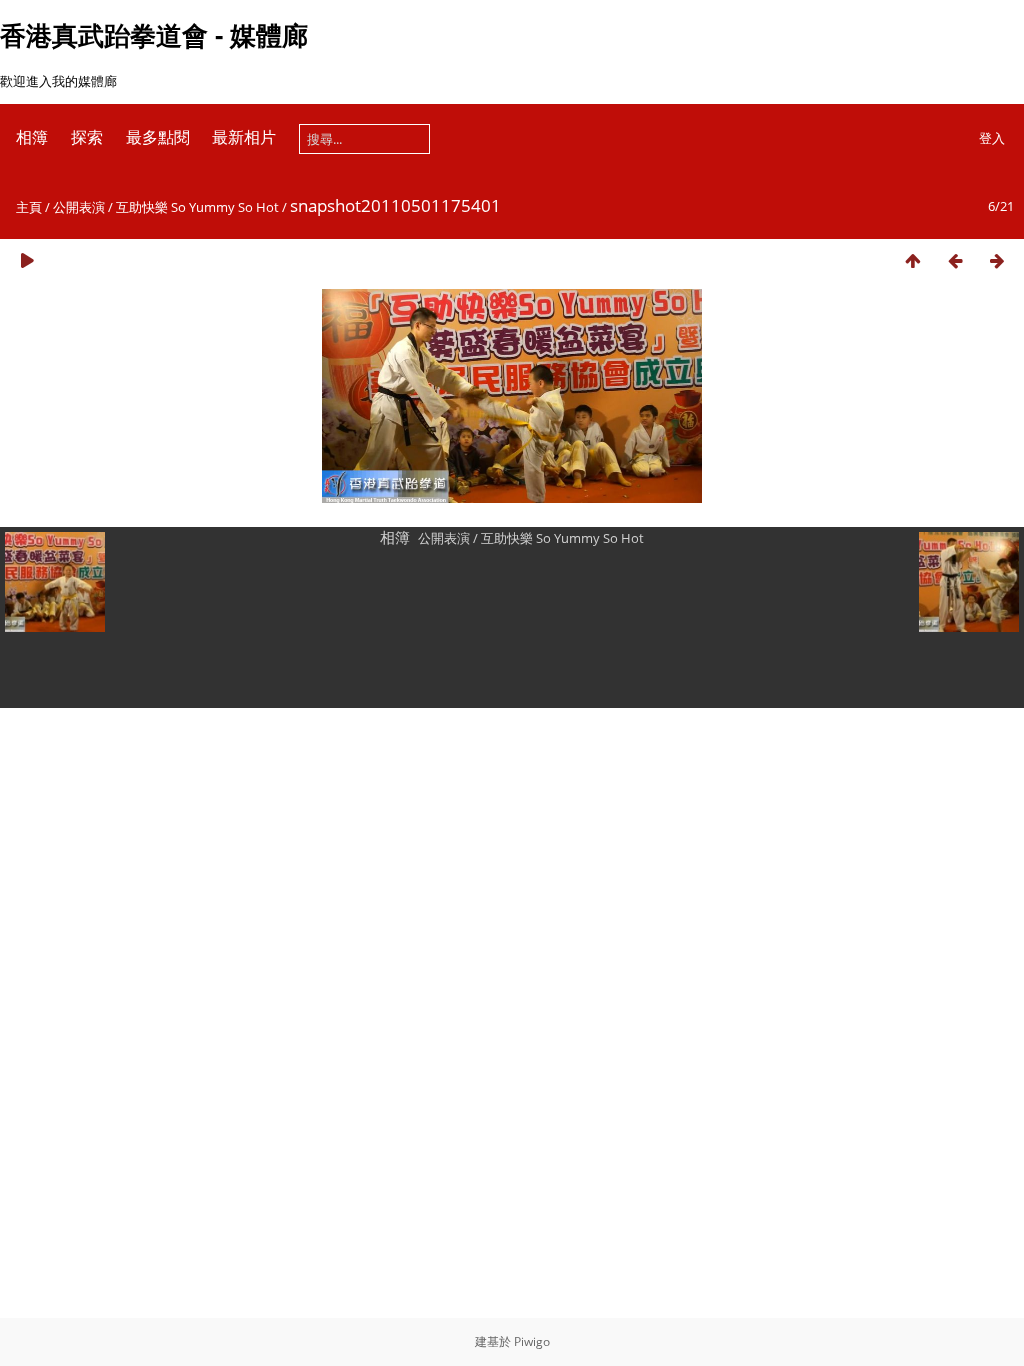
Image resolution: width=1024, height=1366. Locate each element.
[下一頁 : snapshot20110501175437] (997, 260)
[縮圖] (913, 260)
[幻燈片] (27, 260)
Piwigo (532, 1341)
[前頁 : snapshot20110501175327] (955, 260)
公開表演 (79, 207)
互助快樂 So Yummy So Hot (199, 207)
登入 (992, 138)
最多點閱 (158, 137)
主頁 (29, 207)
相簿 (32, 137)
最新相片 (244, 137)
